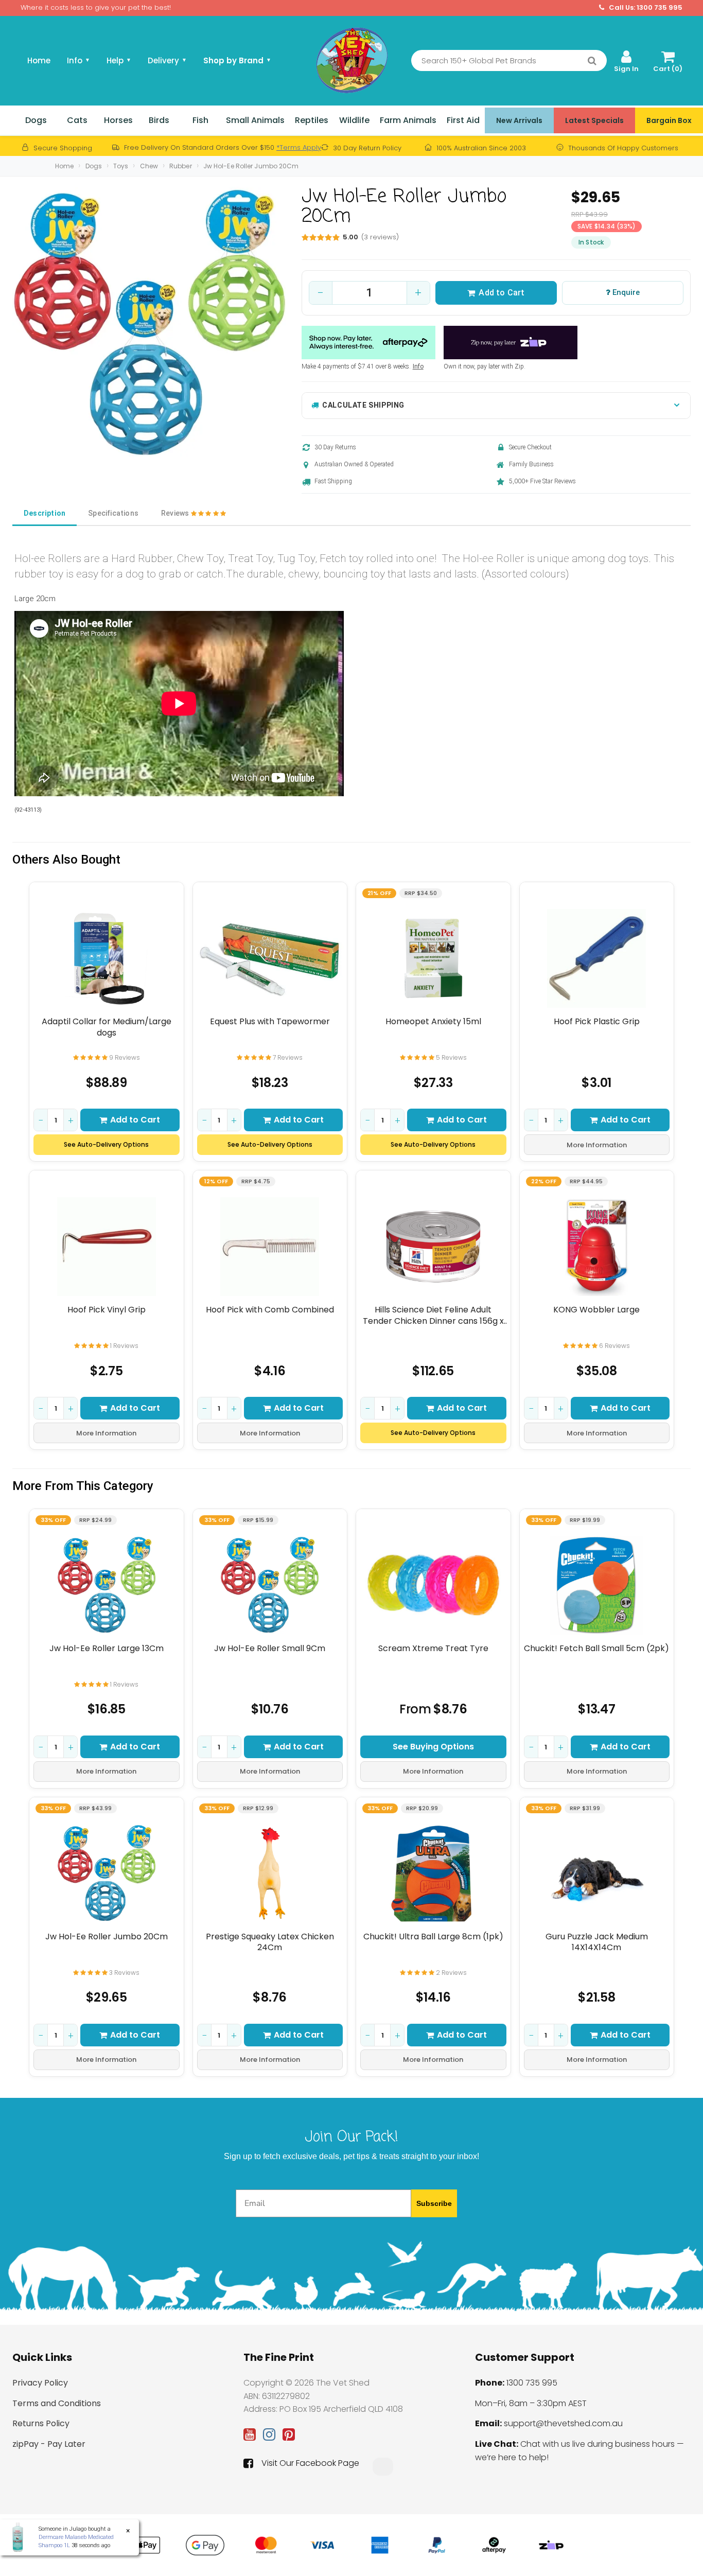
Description (45, 513)
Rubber (181, 166)
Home (39, 60)
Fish (200, 120)
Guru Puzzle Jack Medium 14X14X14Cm (597, 1942)
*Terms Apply (299, 147)
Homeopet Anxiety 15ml (433, 1022)
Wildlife (354, 120)
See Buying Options (433, 1747)
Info (418, 366)
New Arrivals (519, 120)
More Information (597, 1145)
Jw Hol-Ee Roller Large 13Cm (107, 1649)
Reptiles (312, 120)
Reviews (176, 513)
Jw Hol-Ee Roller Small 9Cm (270, 1649)
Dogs (36, 120)
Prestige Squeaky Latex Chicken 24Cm (270, 1942)
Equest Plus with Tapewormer (270, 1022)
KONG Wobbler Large (596, 1310)
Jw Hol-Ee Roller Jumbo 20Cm (251, 166)
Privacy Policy (40, 2383)
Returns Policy (41, 2423)
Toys (121, 166)
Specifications (113, 513)
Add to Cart (502, 293)
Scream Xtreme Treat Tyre (433, 1649)
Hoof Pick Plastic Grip (597, 1022)
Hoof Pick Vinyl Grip (107, 1310)
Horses (118, 120)
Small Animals (255, 120)
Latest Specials (594, 120)
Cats (77, 120)
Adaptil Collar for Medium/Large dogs (107, 1027)
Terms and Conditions (57, 2403)
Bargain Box (669, 120)
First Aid (463, 120)
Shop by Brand (237, 60)
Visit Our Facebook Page (310, 2463)
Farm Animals (408, 120)
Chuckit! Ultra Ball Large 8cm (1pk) (433, 1937)
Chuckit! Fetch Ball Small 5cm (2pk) (596, 1649)
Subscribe (434, 2203)
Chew (149, 166)
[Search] (592, 61)
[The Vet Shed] (351, 60)
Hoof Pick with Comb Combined (270, 1310)
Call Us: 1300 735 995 (645, 8)
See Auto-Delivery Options (106, 1144)
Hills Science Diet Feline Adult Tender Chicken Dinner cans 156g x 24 (433, 1315)
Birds (159, 120)
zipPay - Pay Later (49, 2444)
